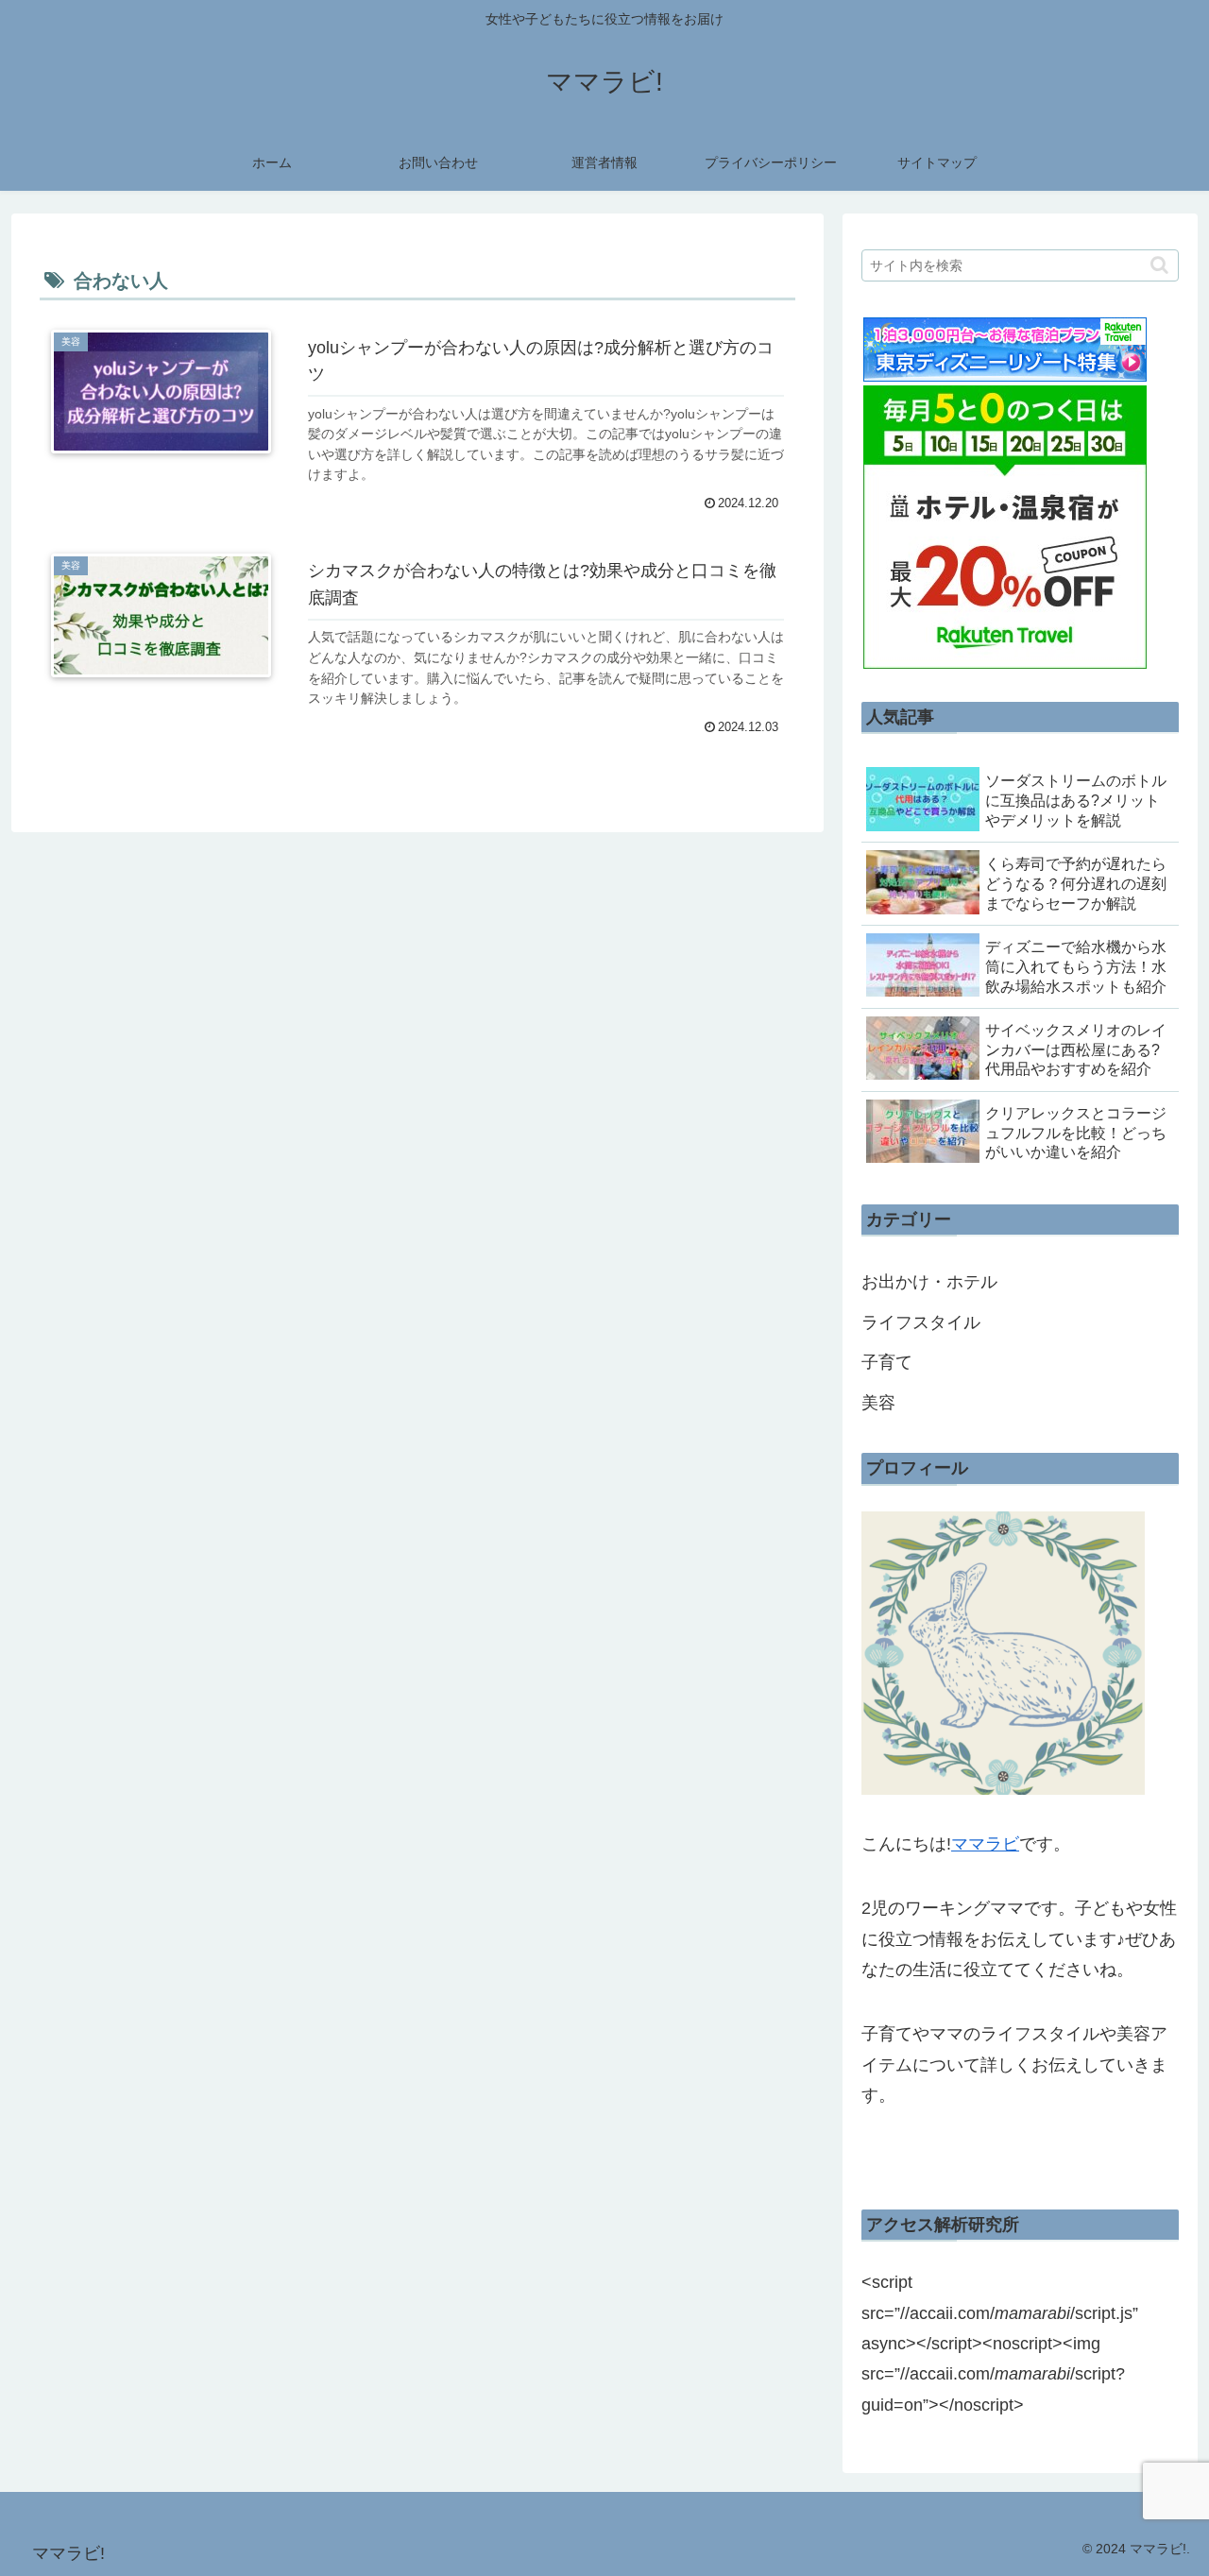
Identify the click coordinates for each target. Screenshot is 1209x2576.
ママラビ (985, 1844)
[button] (1159, 265)
